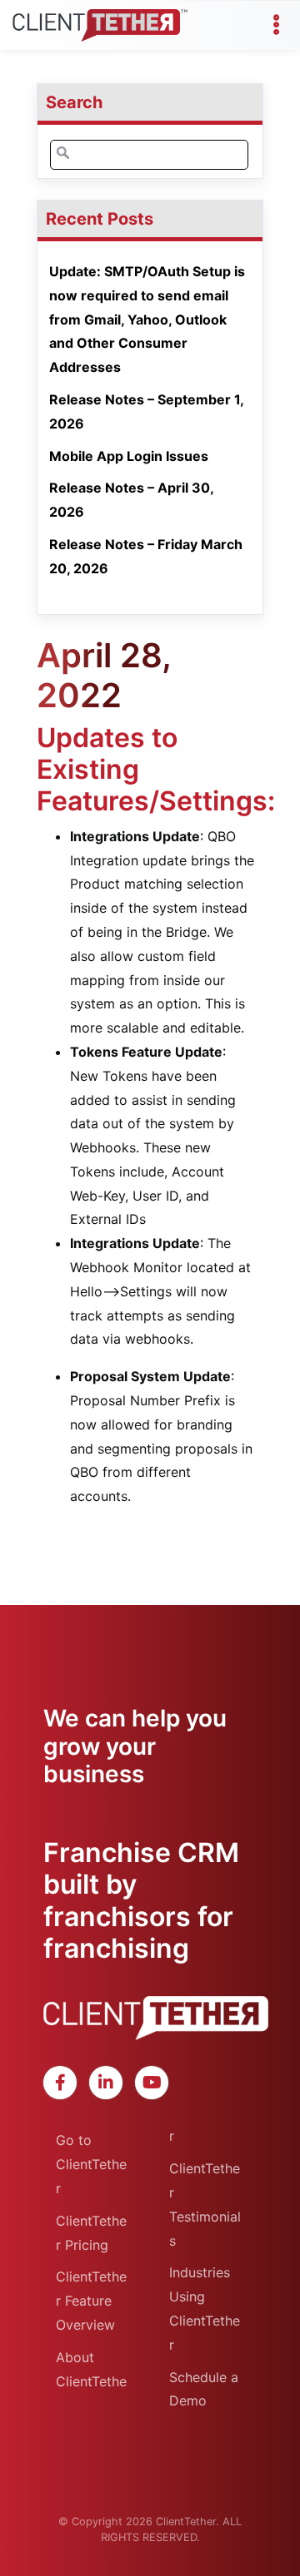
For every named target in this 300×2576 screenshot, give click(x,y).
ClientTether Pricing (91, 2233)
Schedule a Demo (204, 2389)
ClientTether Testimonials (205, 2204)
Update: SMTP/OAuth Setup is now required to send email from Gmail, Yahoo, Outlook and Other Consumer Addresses (147, 319)
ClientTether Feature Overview (91, 2301)
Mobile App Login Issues (129, 456)
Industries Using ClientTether (205, 2308)
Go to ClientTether (91, 2164)
